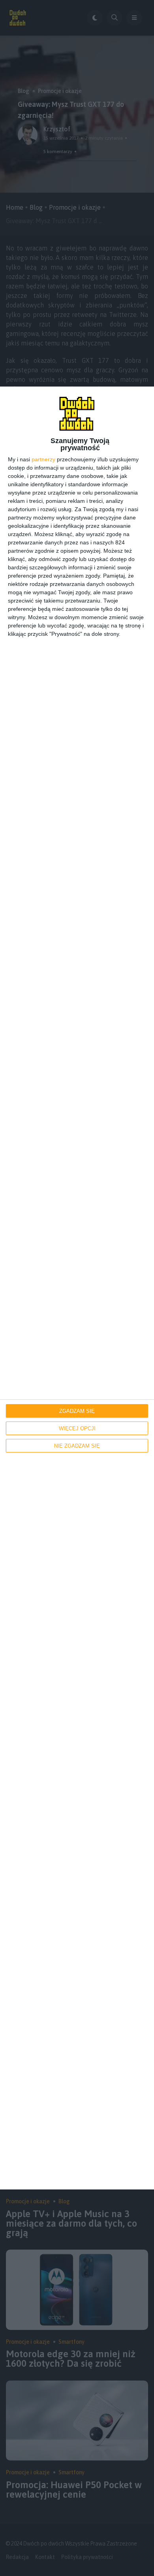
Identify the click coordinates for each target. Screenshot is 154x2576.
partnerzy (43, 459)
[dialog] (77, 1288)
